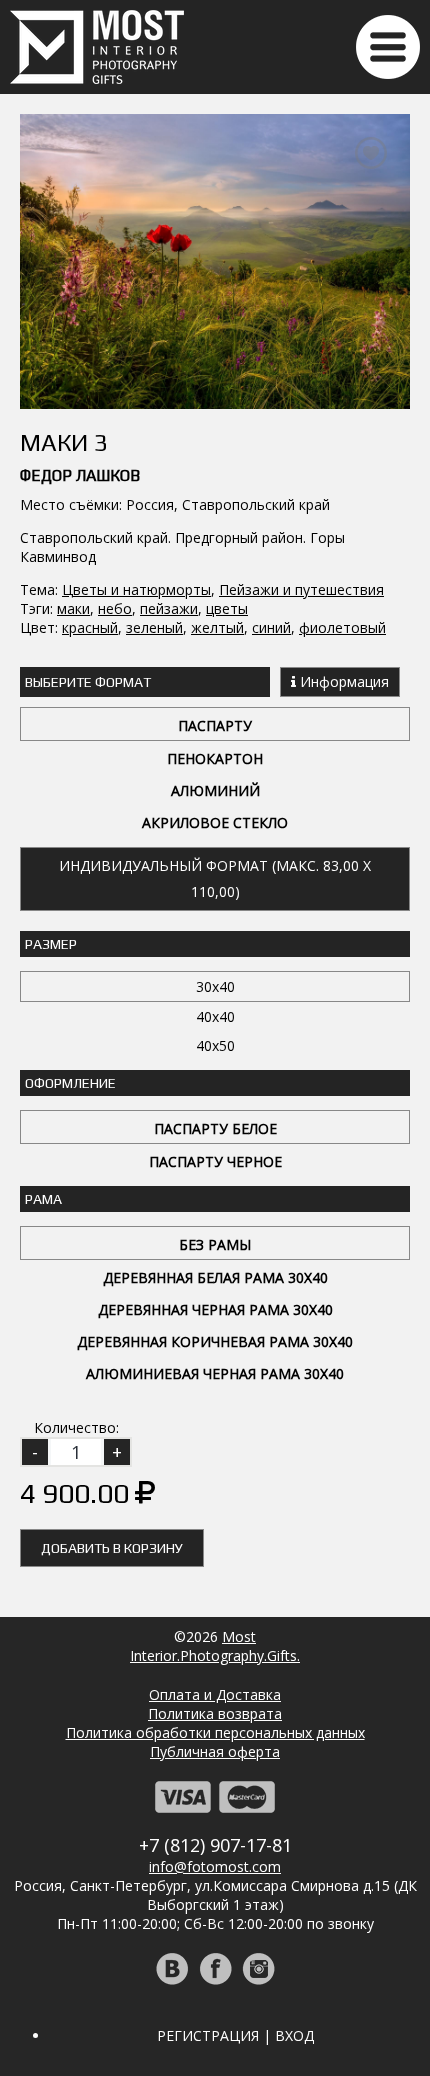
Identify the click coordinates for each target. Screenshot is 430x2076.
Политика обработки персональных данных (215, 1732)
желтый (217, 627)
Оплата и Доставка (215, 1694)
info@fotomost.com (215, 1866)
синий (271, 627)
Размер (51, 944)
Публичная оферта (215, 1751)
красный (90, 627)
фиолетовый (342, 627)
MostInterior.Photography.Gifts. (215, 1646)
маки (73, 608)
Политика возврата (215, 1713)
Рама (43, 1199)
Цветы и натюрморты (136, 589)
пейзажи (169, 608)
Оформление (70, 1083)
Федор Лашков (80, 475)
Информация (342, 681)
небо (115, 608)
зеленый (154, 627)
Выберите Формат (88, 682)
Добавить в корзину (112, 1548)
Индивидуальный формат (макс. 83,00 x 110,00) (215, 878)
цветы (227, 608)
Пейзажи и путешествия (301, 589)
